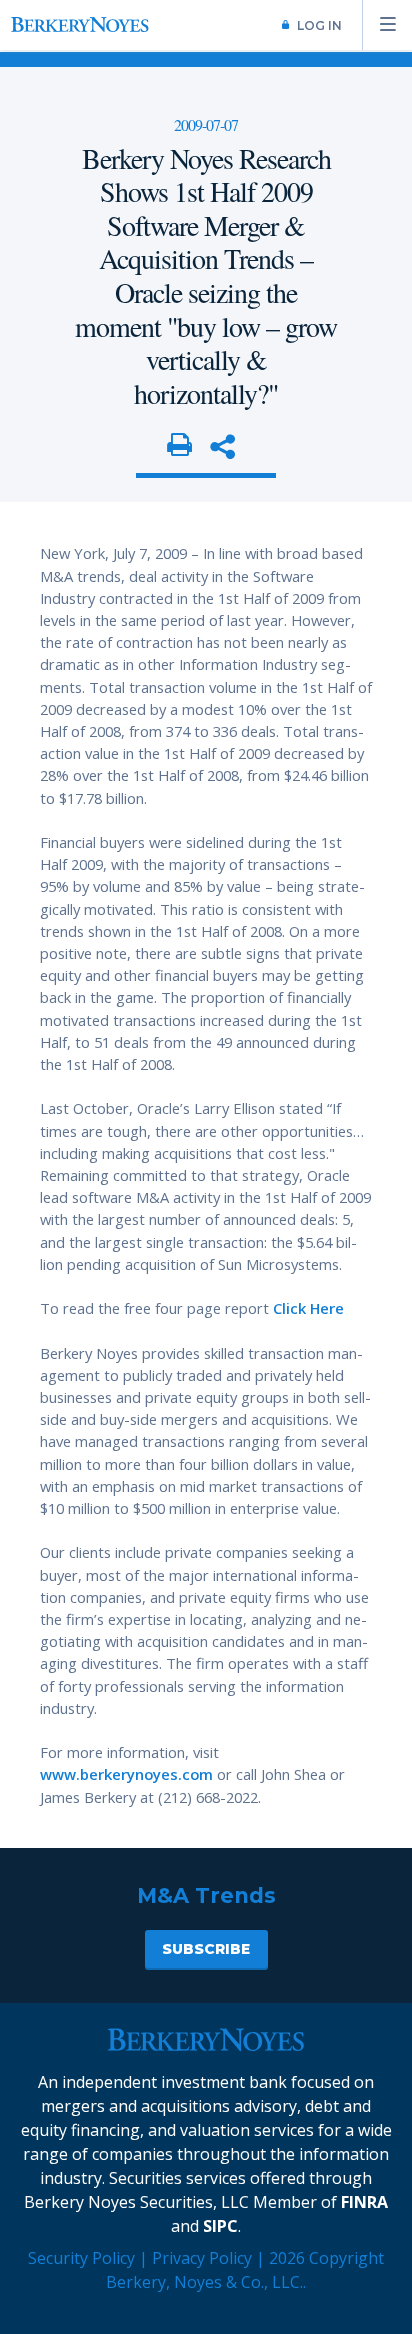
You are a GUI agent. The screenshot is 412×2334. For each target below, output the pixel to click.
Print (180, 446)
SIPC (220, 2226)
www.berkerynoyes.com (126, 1774)
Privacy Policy (202, 2258)
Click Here (308, 1308)
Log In (319, 25)
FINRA (364, 2202)
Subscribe (206, 1949)
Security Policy (81, 2258)
